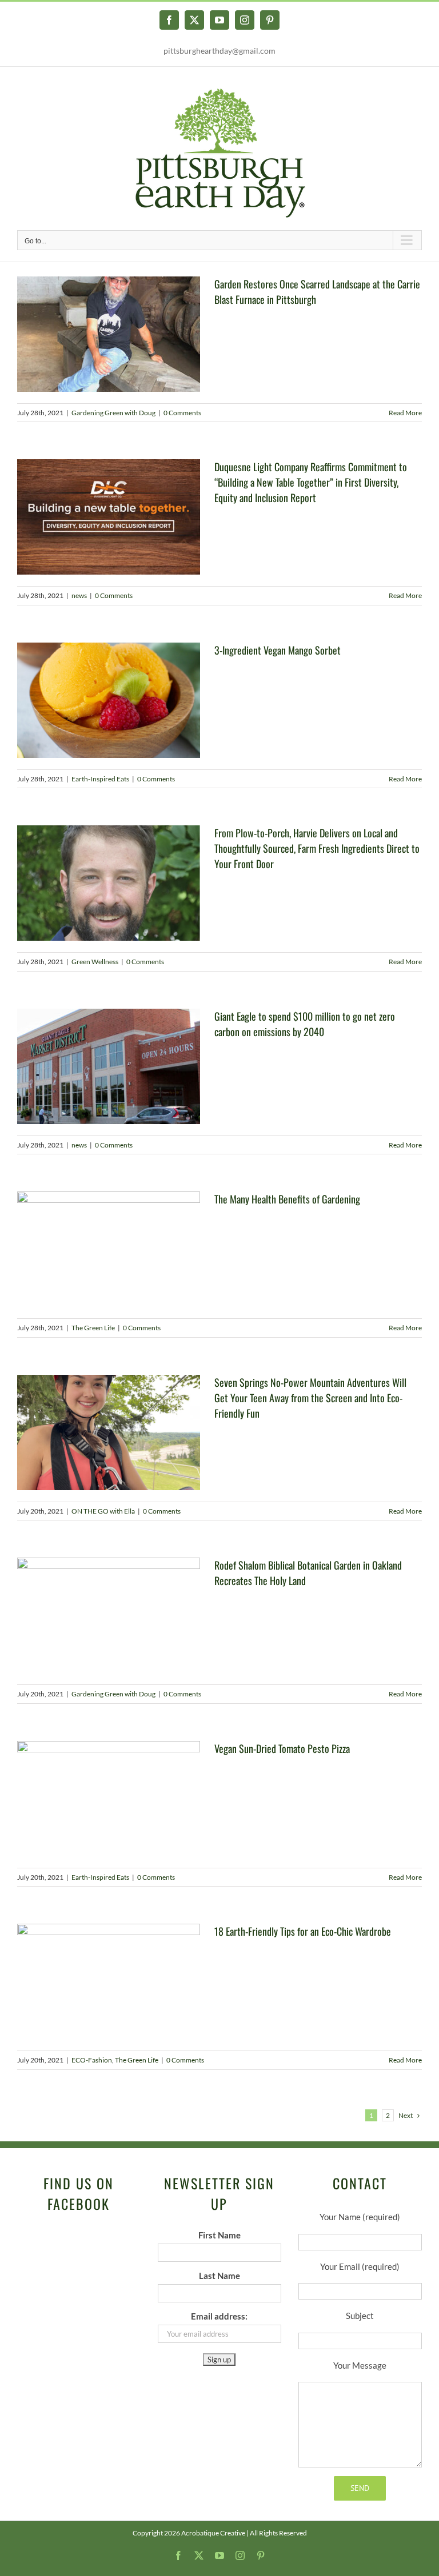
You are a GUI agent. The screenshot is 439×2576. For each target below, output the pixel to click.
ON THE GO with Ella (103, 1511)
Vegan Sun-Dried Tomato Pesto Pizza (282, 1748)
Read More (405, 413)
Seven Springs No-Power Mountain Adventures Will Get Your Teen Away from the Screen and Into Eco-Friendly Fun (310, 1398)
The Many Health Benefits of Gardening (287, 1199)
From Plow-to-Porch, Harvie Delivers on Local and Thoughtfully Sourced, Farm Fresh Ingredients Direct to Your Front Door (317, 848)
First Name (219, 2235)
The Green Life (93, 1328)
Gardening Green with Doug (113, 413)
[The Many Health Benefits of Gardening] (109, 1249)
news (79, 595)
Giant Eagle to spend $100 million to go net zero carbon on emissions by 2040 (305, 1024)
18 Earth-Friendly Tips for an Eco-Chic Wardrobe (303, 1931)
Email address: (219, 2316)
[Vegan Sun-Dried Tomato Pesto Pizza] (109, 1799)
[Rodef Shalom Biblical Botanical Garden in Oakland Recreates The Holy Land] (109, 1615)
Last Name (219, 2276)
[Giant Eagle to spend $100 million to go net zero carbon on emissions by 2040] (109, 1066)
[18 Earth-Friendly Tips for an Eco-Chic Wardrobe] (109, 1981)
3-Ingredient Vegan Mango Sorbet (278, 650)
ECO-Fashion (92, 2060)
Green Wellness (95, 962)
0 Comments (182, 413)
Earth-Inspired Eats (100, 779)
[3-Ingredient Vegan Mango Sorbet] (109, 700)
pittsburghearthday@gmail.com (219, 51)
